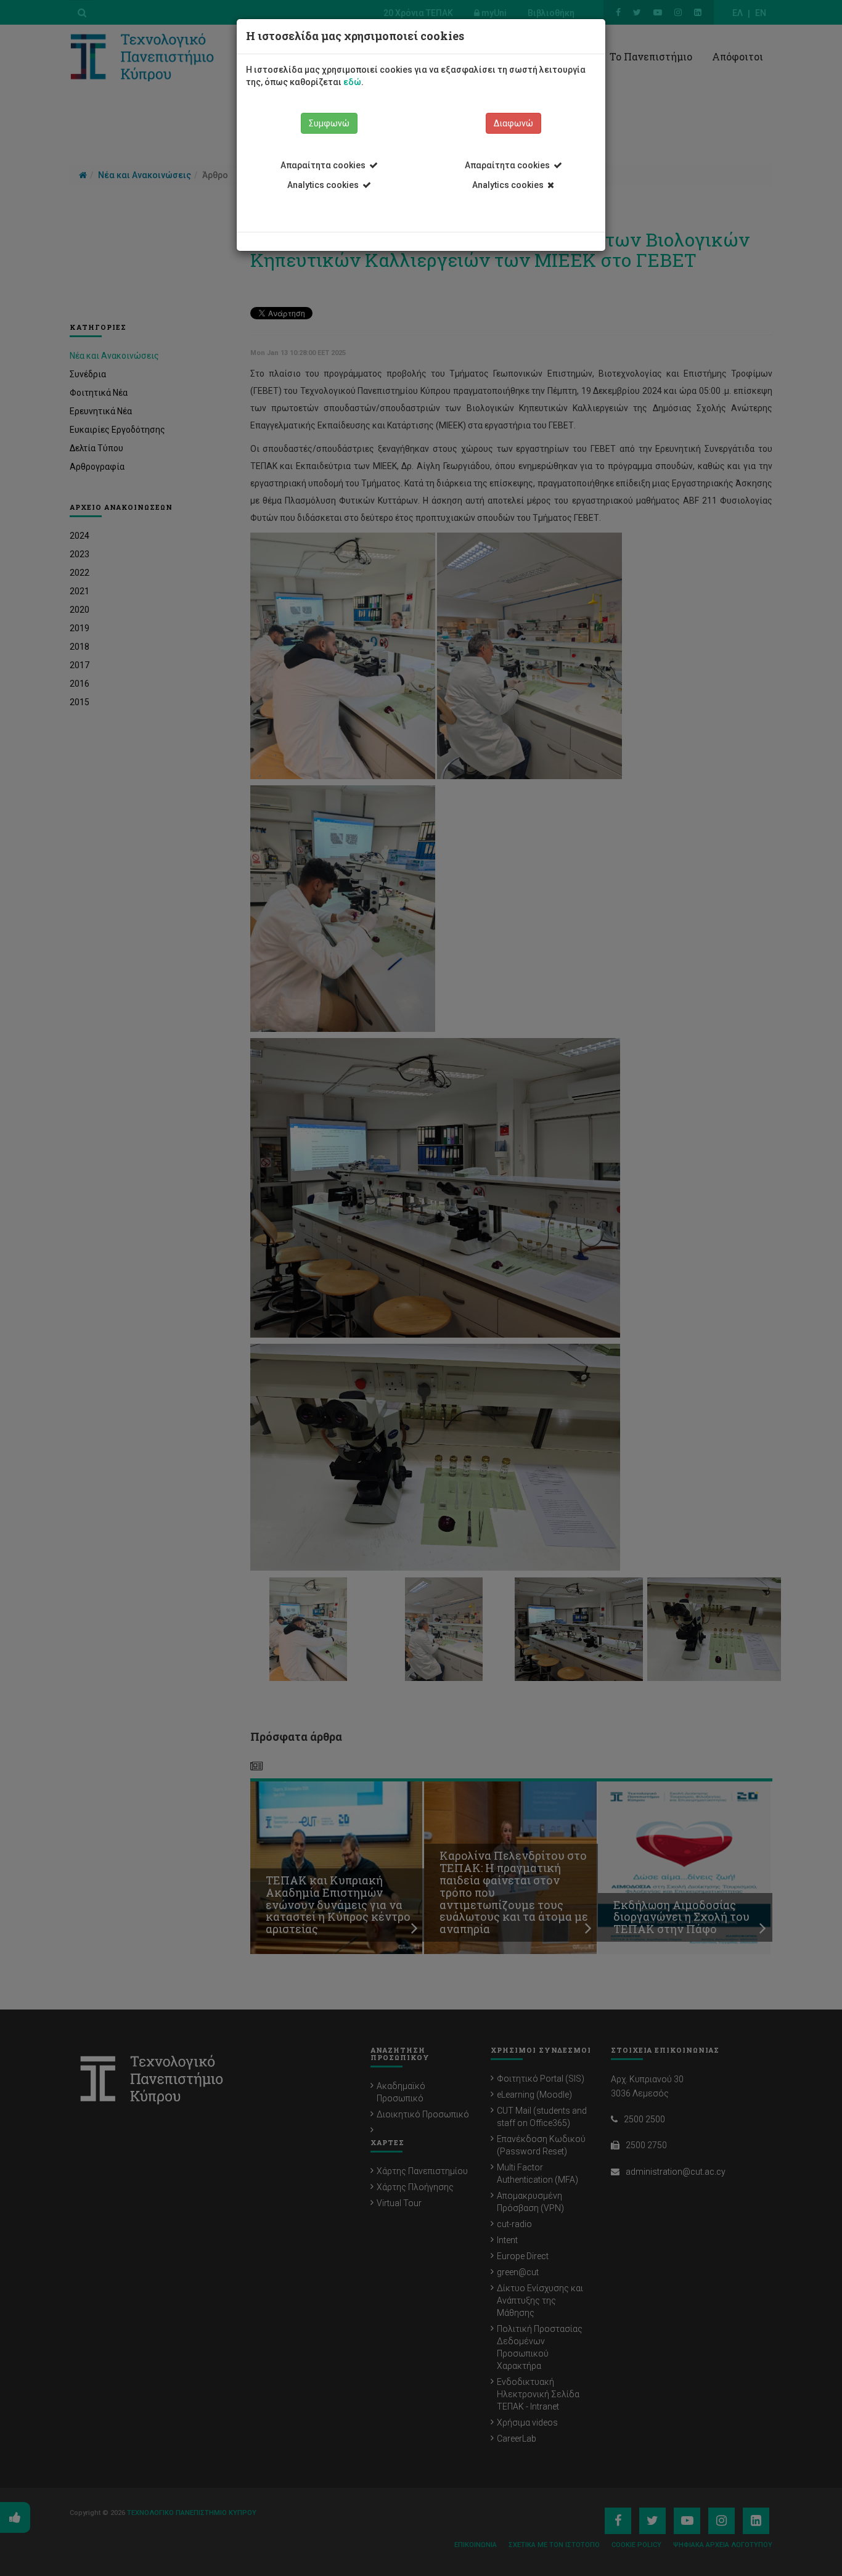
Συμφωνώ (329, 123)
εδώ (352, 82)
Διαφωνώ (513, 123)
